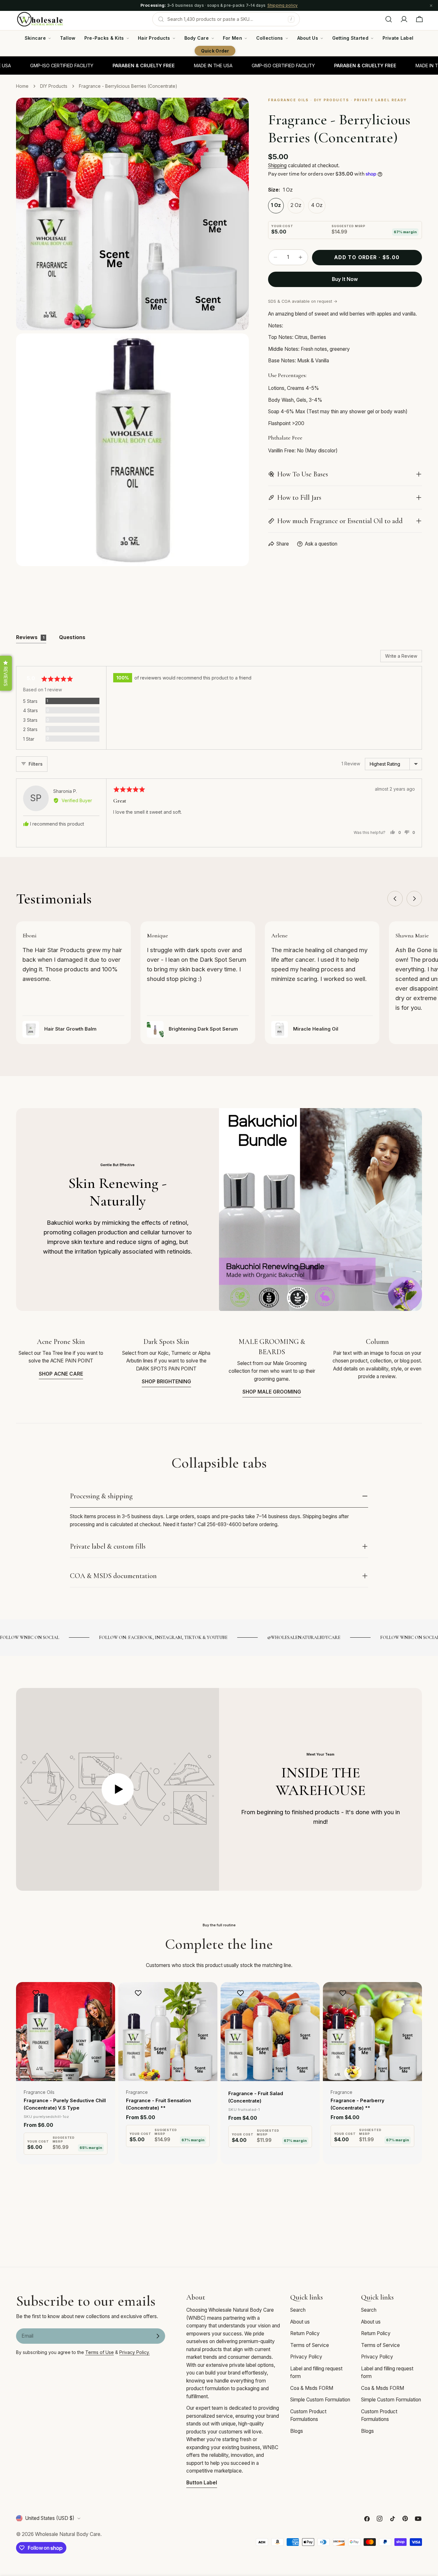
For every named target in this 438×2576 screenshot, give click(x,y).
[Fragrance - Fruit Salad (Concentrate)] (270, 2032)
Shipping (277, 165)
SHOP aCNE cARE (61, 1374)
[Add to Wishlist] (37, 1993)
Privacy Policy (306, 2357)
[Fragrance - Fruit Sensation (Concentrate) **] (168, 2032)
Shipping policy (283, 5)
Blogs (297, 2431)
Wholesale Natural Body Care (68, 2534)
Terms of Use (100, 2352)
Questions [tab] (72, 637)
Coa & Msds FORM (312, 2388)
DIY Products (54, 86)
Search (298, 2310)
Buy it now (345, 279)
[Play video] (118, 1789)
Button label (202, 2483)
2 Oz (296, 205)
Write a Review (401, 656)
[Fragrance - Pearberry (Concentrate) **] (372, 2032)
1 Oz (276, 205)
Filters (36, 764)
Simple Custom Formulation (320, 2400)
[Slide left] (395, 899)
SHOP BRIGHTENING (166, 1382)
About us (300, 2322)
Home (22, 86)
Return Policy (305, 2333)
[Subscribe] (158, 2336)
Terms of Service (310, 2345)
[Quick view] (106, 1996)
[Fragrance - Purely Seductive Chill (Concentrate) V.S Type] (66, 2032)
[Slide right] (414, 899)
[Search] (389, 19)
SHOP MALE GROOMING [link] (272, 1392)
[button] (6, 673)
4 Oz (317, 205)
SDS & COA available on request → (303, 301)
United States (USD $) (50, 2518)
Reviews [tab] (30, 637)
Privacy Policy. (135, 2352)
